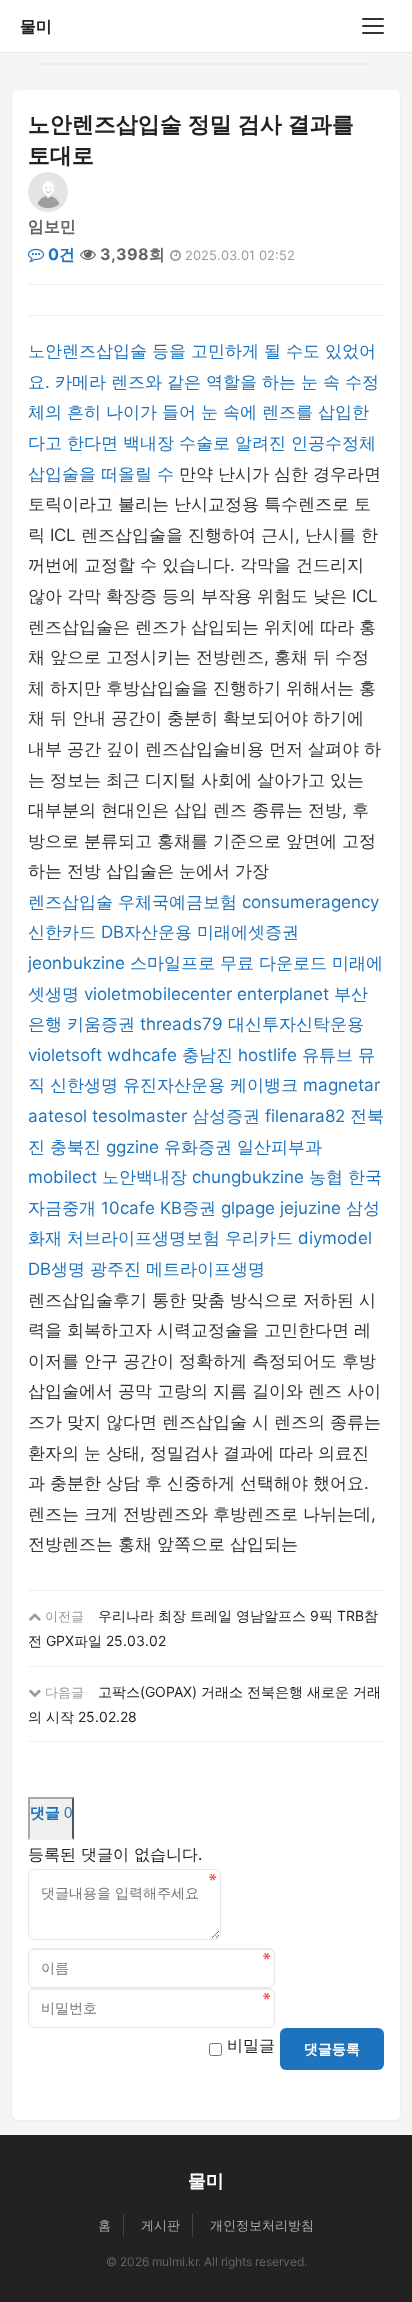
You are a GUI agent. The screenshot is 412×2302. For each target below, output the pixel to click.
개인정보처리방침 (262, 2225)
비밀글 (251, 2045)
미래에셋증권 (248, 932)
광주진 (115, 1269)
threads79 (181, 1024)
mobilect (62, 1177)
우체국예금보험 (177, 902)
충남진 (207, 1055)
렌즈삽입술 (70, 902)
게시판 (160, 2225)
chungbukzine (248, 1177)
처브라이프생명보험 (143, 1238)
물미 (36, 26)
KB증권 (188, 1208)
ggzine (132, 1147)
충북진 (75, 1147)
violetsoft (65, 1055)
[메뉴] (373, 26)
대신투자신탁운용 (296, 1024)
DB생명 (56, 1269)
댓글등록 (332, 2049)
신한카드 (62, 932)
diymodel (335, 1238)
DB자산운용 (146, 932)
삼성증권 (226, 1116)
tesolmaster (139, 1116)
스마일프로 (172, 963)
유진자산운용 (174, 1085)
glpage (248, 1208)
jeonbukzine (76, 963)
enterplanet (283, 994)
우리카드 (259, 1238)
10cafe (128, 1208)
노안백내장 (144, 1177)
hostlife (267, 1055)
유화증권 (198, 1147)
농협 (326, 1177)
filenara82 (305, 1116)
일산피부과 (279, 1147)
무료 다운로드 (273, 963)
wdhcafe (142, 1055)
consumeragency (310, 902)
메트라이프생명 (205, 1269)
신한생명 (84, 1085)
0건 (59, 254)
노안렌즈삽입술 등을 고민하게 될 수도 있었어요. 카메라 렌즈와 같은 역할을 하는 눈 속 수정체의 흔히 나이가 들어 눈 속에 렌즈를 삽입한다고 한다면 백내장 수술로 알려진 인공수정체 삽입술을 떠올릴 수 (203, 412)
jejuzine (310, 1208)
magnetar (341, 1085)
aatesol (57, 1116)
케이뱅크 (264, 1085)
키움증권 (101, 1024)
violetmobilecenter (158, 994)
